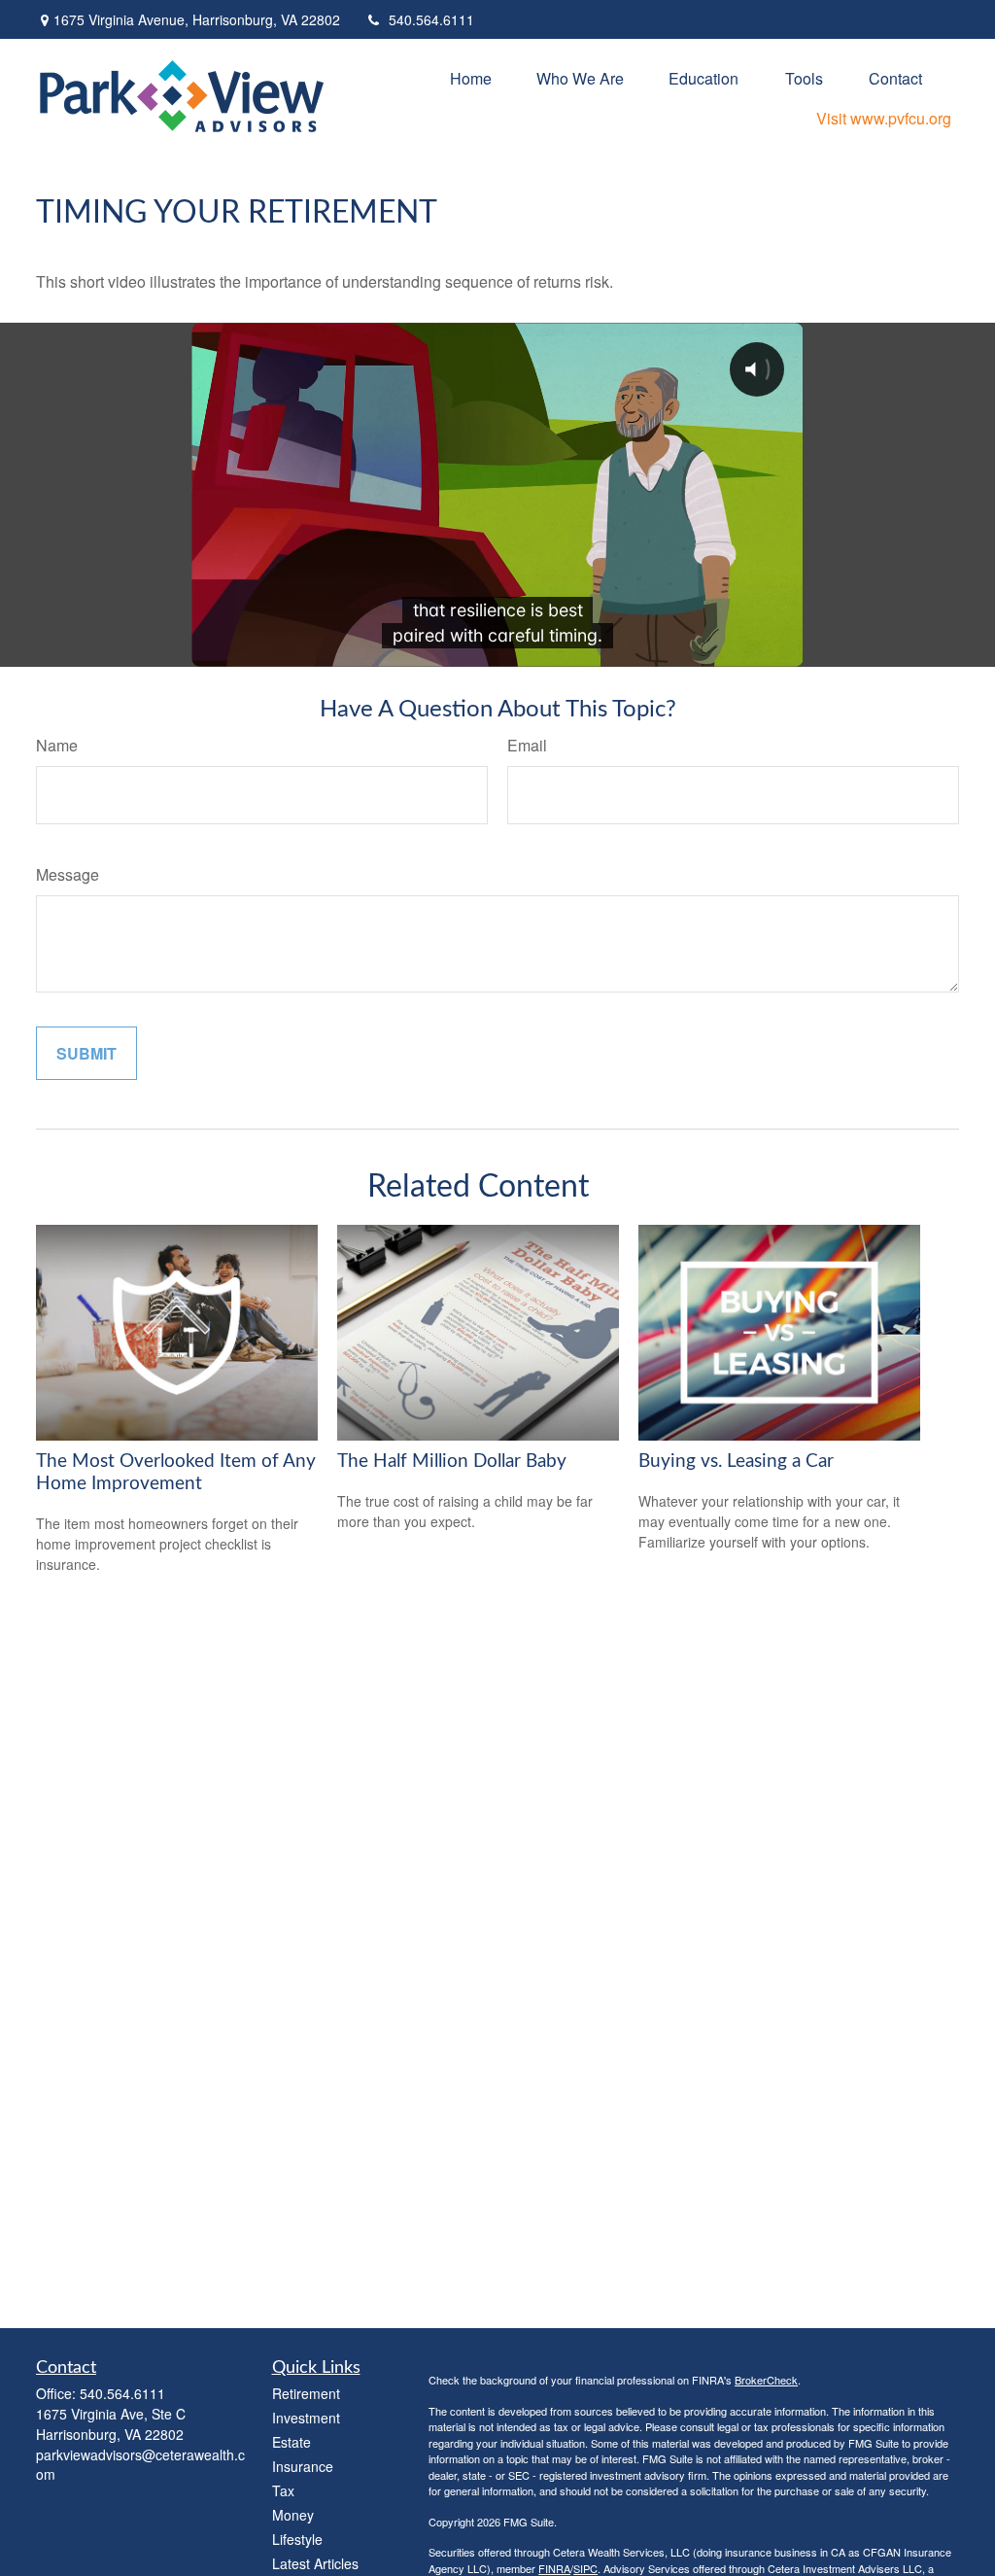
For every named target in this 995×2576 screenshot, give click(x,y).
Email (527, 745)
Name (57, 745)
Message (68, 874)
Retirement (306, 2393)
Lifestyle (297, 2539)
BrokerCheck (766, 2380)
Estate (292, 2442)
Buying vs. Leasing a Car (736, 1462)
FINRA (554, 2568)
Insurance (303, 2466)
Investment (306, 2418)
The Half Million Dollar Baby (452, 1462)
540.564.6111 (431, 19)
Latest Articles (315, 2563)
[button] (471, 77)
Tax (283, 2490)
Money (293, 2515)
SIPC (585, 2568)
